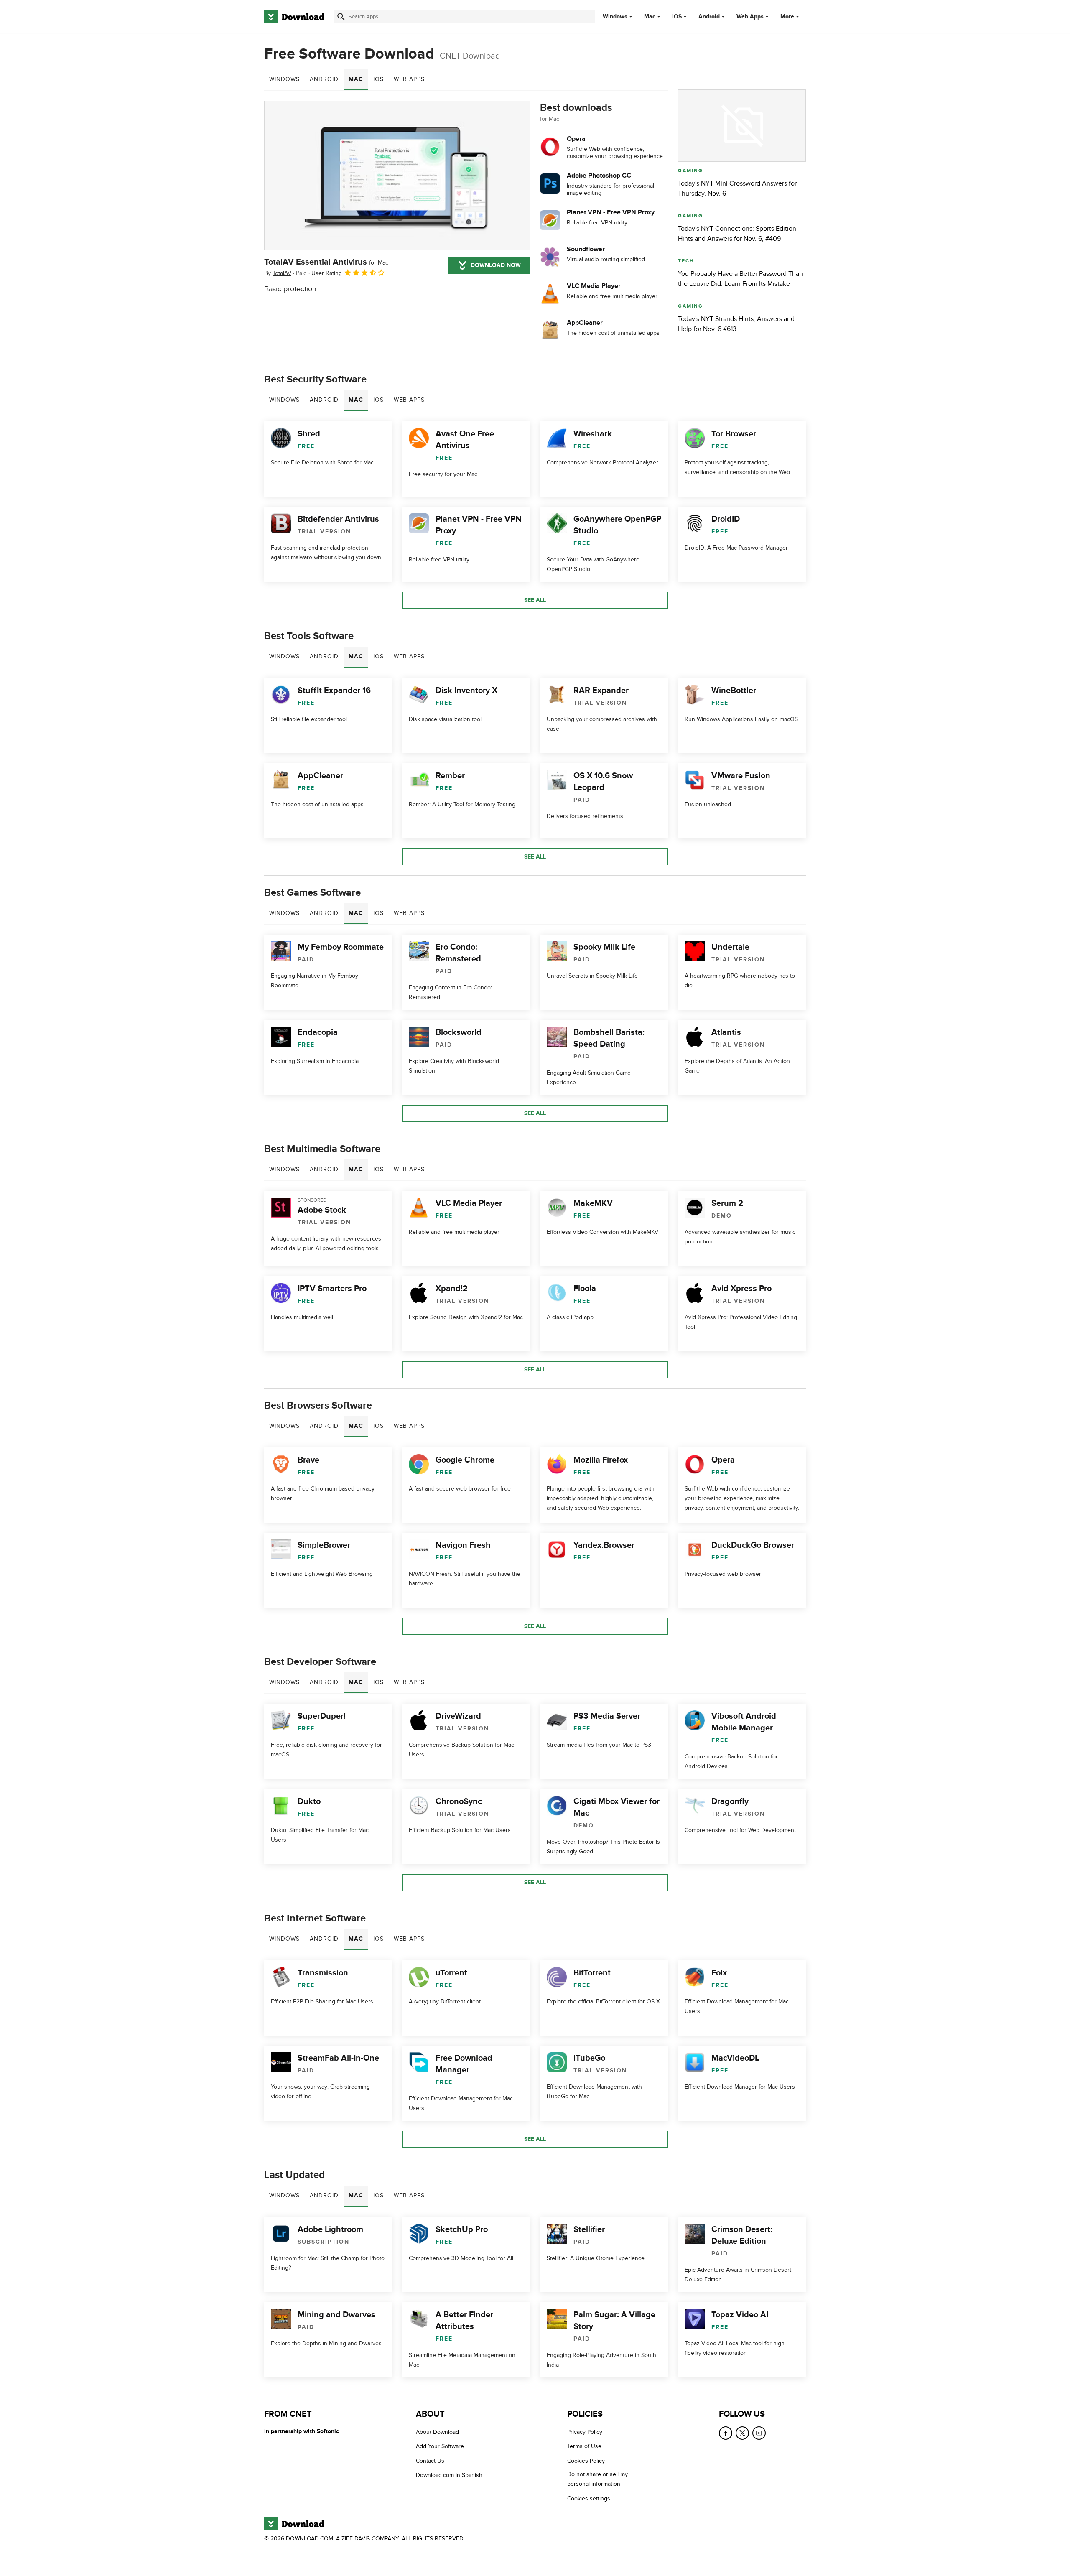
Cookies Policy (586, 2461)
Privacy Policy (585, 2432)
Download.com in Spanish (449, 2475)
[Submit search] (341, 17)
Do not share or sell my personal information (597, 2479)
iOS (677, 17)
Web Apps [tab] (409, 79)
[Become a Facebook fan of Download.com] (726, 2433)
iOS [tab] (378, 79)
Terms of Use (584, 2447)
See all (535, 600)
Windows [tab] (284, 79)
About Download (437, 2432)
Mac (650, 17)
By (278, 273)
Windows (615, 17)
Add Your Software (440, 2447)
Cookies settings (589, 2498)
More (787, 17)
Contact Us (430, 2461)
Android (709, 17)
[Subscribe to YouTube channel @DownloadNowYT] (759, 2433)
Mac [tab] (356, 79)
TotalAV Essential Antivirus (326, 262)
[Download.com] (294, 17)
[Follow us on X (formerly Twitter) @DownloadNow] (742, 2433)
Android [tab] (324, 79)
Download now (496, 265)
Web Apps (750, 17)
